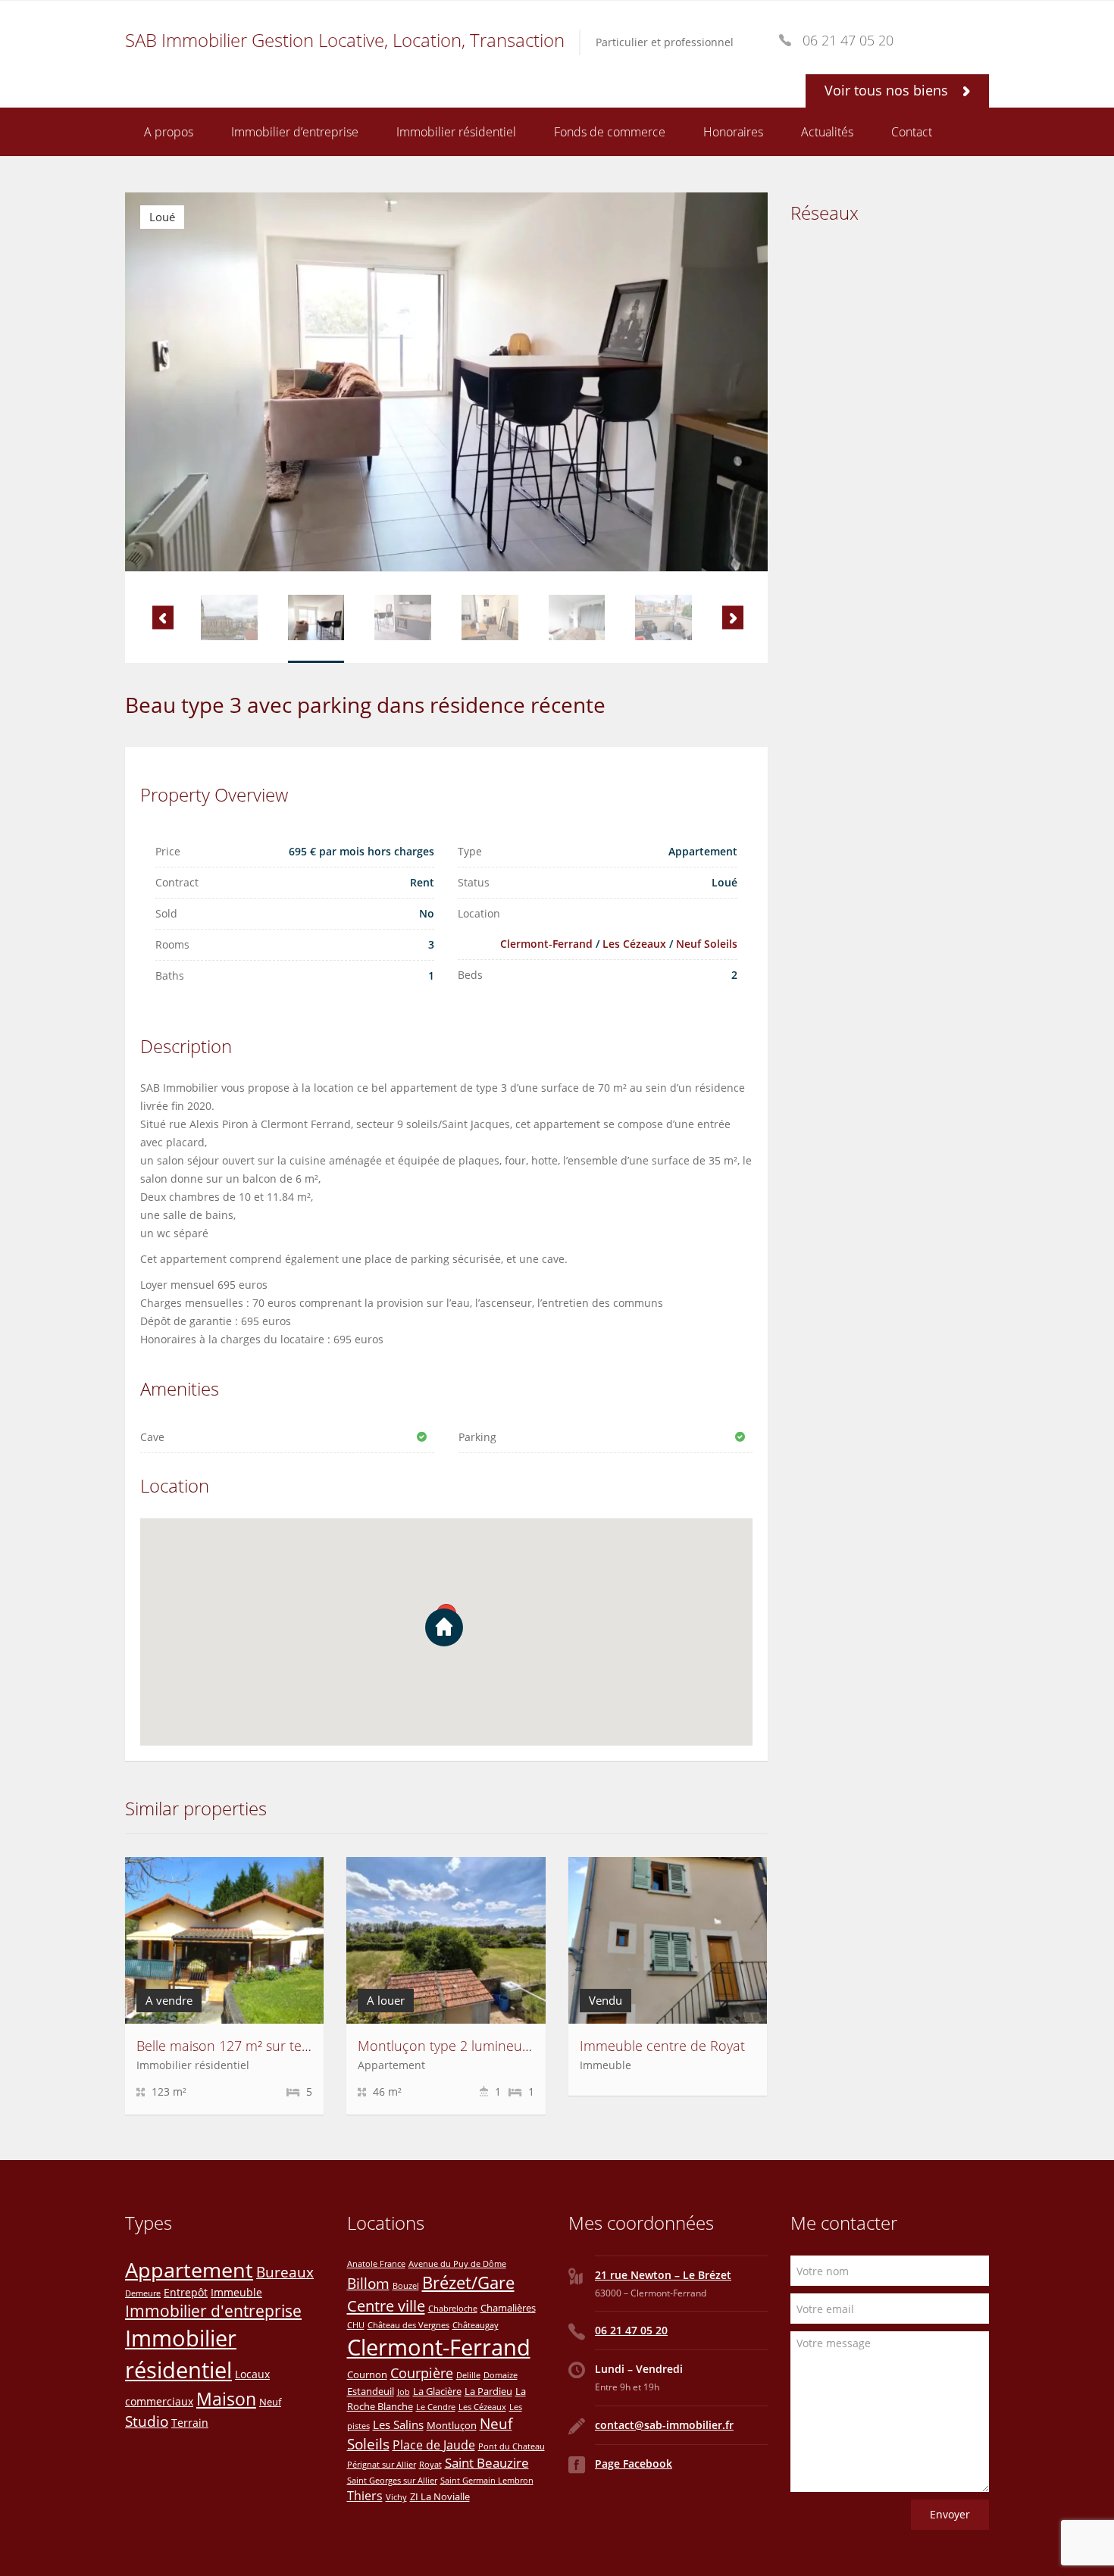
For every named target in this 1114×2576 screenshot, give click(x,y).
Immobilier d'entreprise (213, 2311)
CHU (356, 2325)
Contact (912, 132)
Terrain (190, 2423)
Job (404, 2392)
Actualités (827, 132)
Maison (226, 2399)
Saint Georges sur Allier (392, 2481)
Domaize (501, 2375)
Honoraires (733, 132)
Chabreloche (453, 2309)
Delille (468, 2375)
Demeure (143, 2293)
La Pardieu (488, 2391)
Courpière (422, 2373)
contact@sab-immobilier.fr (664, 2425)
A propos (169, 132)
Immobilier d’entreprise (295, 132)
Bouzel (406, 2286)
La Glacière (437, 2391)
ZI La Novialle (440, 2496)
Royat (430, 2465)
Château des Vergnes (408, 2325)
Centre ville (386, 2306)
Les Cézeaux (634, 944)
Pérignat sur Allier (382, 2465)
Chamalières (508, 2308)
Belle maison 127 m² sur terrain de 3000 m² (271, 2046)
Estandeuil (371, 2391)
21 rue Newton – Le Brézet (663, 2275)
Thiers (365, 2496)
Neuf (270, 2402)
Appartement (189, 2270)
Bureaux (285, 2272)
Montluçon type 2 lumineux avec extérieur (489, 2046)
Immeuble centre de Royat (662, 2046)
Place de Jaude (434, 2445)
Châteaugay (476, 2325)
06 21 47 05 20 (631, 2330)
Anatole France (376, 2264)
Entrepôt (186, 2292)
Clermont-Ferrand (546, 944)
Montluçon (452, 2425)
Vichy (396, 2497)
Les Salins (398, 2424)
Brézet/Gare (468, 2282)
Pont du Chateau (512, 2446)
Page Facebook (634, 2463)
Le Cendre (436, 2407)
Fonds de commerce (610, 132)
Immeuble (236, 2292)
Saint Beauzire (487, 2463)
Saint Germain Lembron (487, 2481)
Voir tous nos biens (888, 90)
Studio (147, 2421)
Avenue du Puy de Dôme (457, 2264)
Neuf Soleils (707, 944)
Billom (368, 2283)
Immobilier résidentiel (456, 132)
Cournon (367, 2374)
